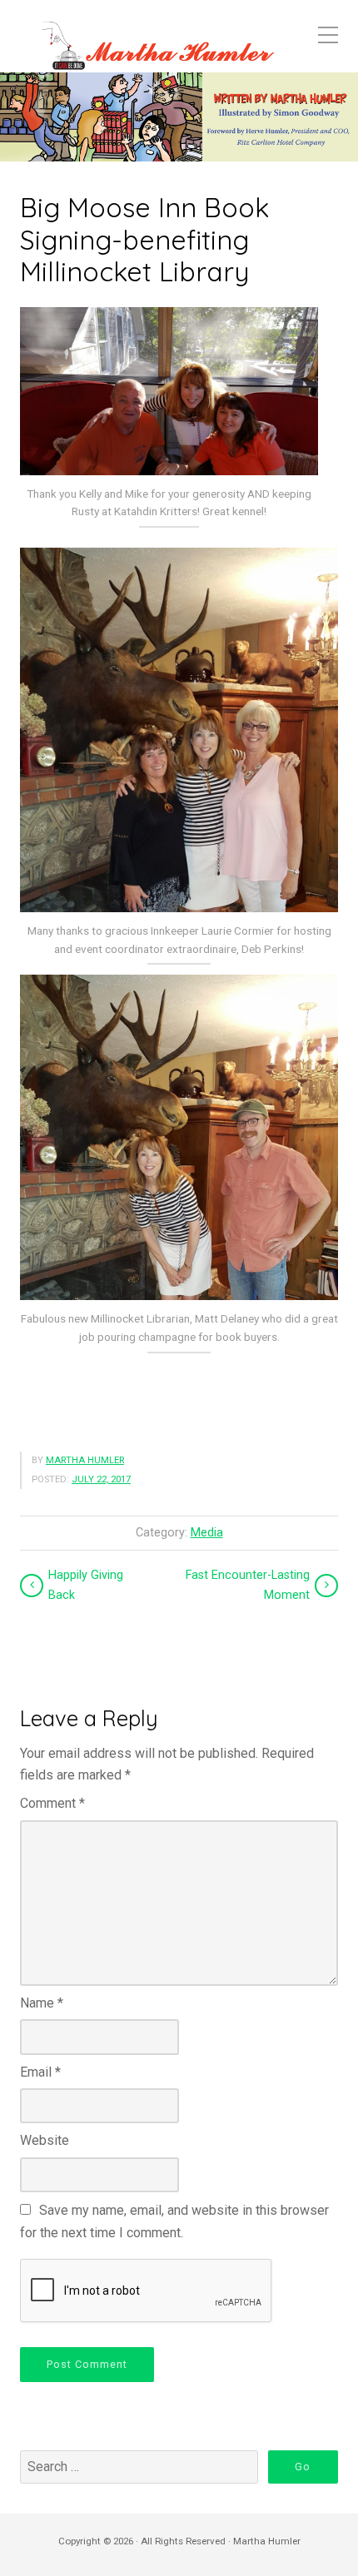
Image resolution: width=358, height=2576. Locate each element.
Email (40, 2072)
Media (207, 1533)
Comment (52, 1803)
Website (45, 2140)
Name (42, 2003)
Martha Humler (85, 1460)
